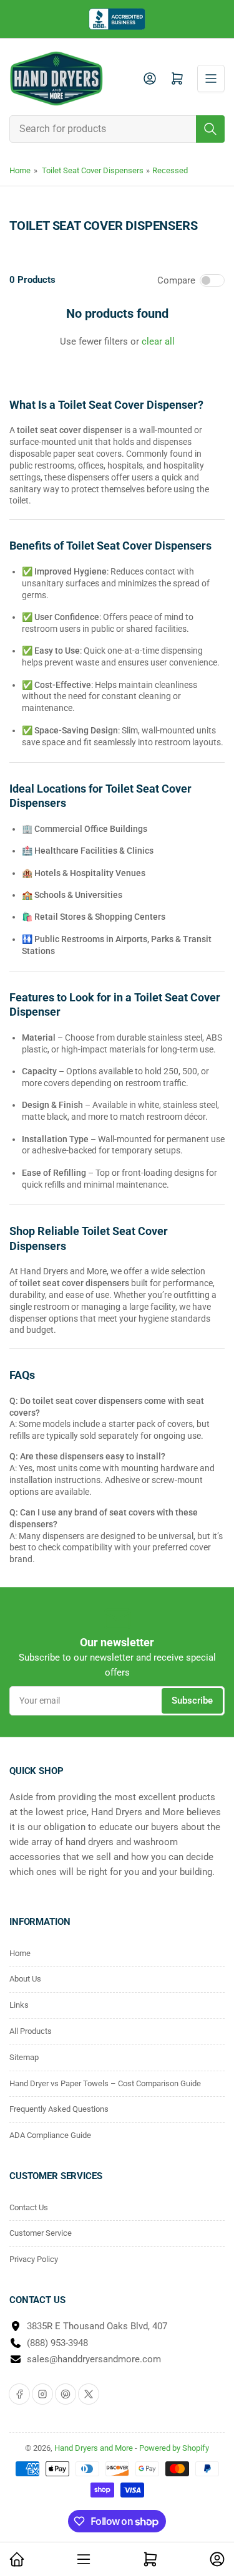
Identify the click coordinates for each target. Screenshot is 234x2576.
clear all (158, 341)
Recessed (170, 170)
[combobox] (117, 129)
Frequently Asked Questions (59, 2109)
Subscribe (192, 1701)
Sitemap (24, 2057)
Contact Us (29, 2207)
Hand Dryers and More (95, 2448)
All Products (31, 2031)
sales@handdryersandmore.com (94, 2359)
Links (19, 2005)
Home (20, 170)
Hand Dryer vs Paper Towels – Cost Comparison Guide (105, 2083)
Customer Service (41, 2233)
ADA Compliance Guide (50, 2135)
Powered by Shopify (174, 2448)
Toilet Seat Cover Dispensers (93, 170)
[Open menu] (211, 79)
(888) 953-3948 (57, 2343)
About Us (25, 1979)
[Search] (210, 129)
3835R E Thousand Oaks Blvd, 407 (97, 2326)
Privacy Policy (34, 2259)
